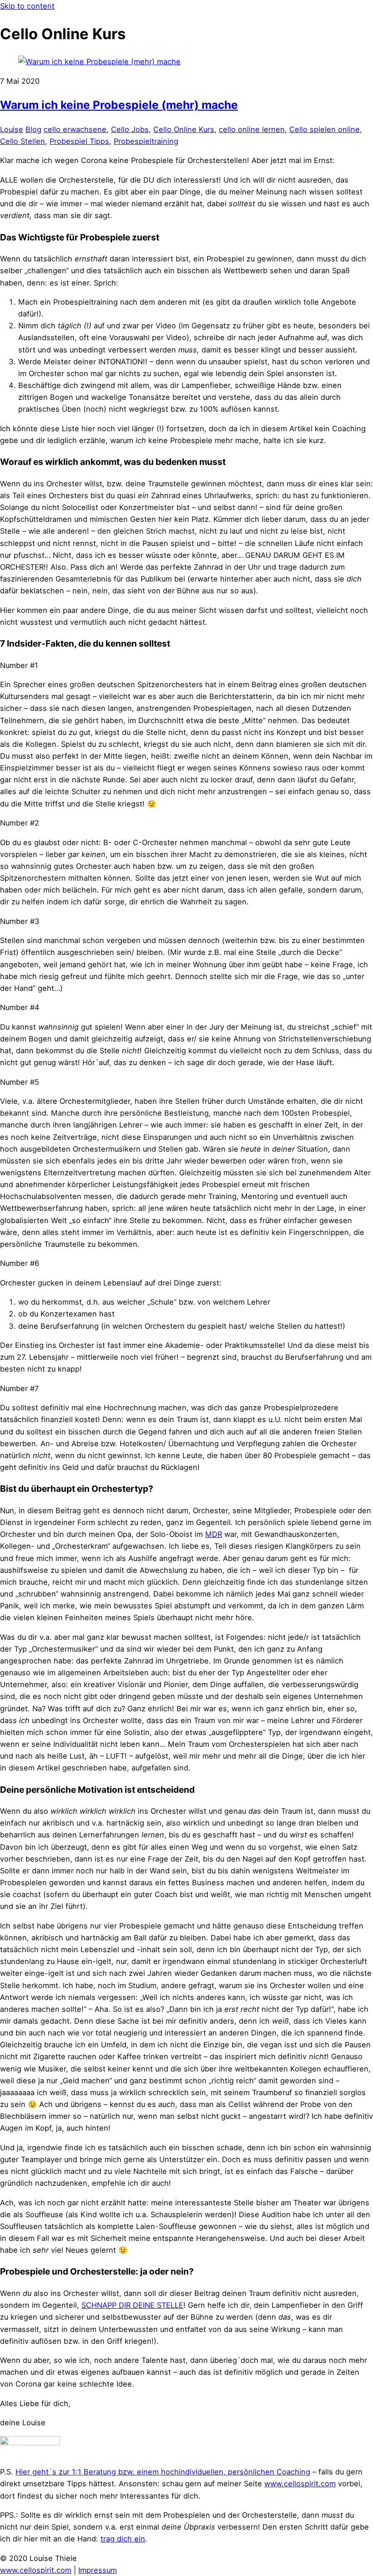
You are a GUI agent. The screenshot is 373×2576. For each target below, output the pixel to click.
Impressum (98, 2570)
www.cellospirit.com (300, 2484)
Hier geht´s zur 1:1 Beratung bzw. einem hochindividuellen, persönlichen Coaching (163, 2472)
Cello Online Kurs (184, 129)
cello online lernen (252, 129)
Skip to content (27, 6)
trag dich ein (123, 2539)
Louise (12, 129)
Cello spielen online (325, 129)
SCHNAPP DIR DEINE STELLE (132, 2305)
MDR (214, 1534)
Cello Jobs (130, 129)
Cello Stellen (23, 141)
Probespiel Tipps (79, 141)
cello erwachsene (75, 129)
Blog (33, 129)
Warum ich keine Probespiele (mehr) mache (119, 105)
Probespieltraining (146, 141)
